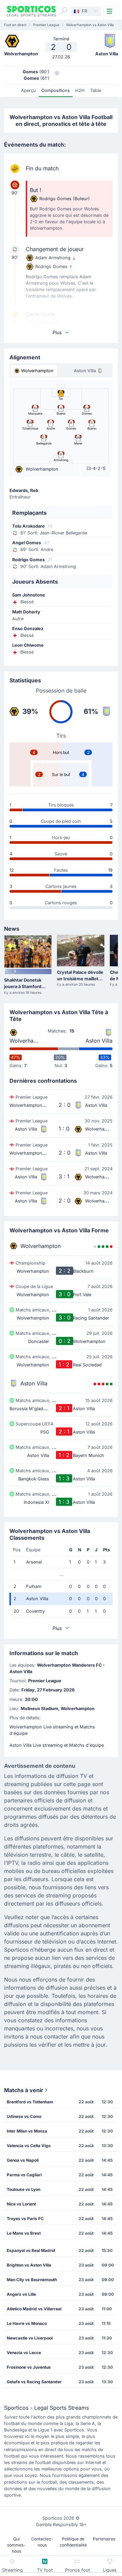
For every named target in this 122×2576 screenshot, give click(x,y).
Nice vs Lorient (21, 2204)
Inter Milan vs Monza (27, 2131)
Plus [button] (57, 332)
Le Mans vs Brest (24, 2233)
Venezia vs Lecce (24, 2353)
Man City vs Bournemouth (32, 2280)
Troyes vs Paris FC (25, 2219)
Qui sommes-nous (16, 2545)
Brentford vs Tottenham (30, 2102)
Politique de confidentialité (73, 2542)
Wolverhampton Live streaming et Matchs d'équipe (52, 1730)
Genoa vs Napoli (23, 2160)
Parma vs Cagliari (24, 2175)
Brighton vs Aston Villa (29, 2265)
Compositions (56, 90)
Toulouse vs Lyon (24, 2189)
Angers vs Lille (21, 2294)
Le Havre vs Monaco (27, 2323)
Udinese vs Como (24, 2116)
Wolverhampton (24, 1041)
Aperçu (28, 90)
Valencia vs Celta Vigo (29, 2146)
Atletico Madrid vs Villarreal (34, 2309)
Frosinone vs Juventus (29, 2367)
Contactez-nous (42, 2542)
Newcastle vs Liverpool (30, 2338)
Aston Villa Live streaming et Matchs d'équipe (57, 1745)
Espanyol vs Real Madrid (31, 2250)
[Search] (64, 11)
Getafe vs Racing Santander (34, 2382)
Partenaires (104, 2539)
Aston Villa (99, 1041)
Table (96, 90)
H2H (80, 90)
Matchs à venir (24, 2090)
